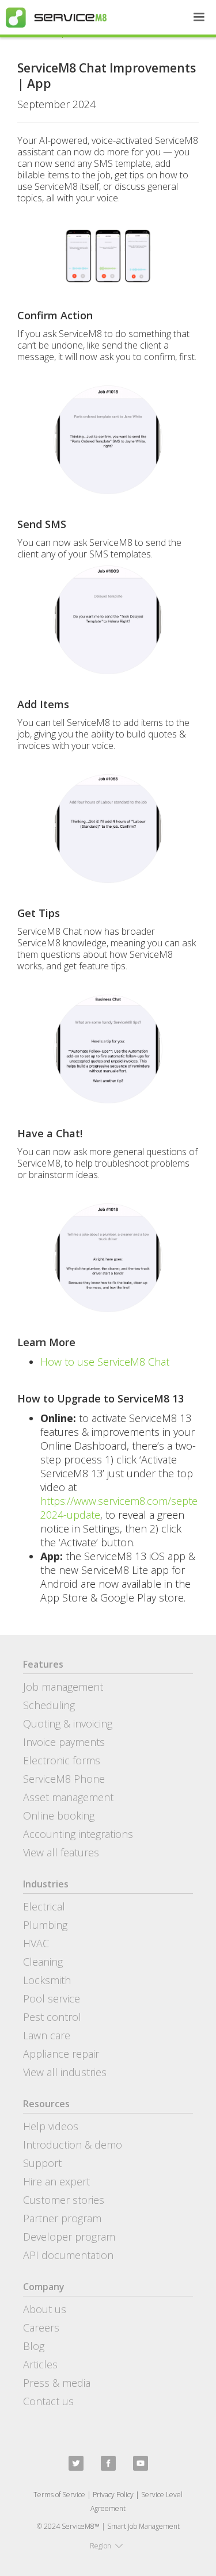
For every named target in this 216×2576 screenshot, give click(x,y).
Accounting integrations (78, 1834)
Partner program (62, 2218)
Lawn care (47, 2035)
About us (45, 2309)
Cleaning (43, 1962)
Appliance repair (61, 2054)
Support (42, 2163)
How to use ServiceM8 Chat (105, 1362)
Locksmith (47, 1980)
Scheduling (49, 1705)
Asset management (68, 1797)
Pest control (52, 2017)
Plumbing (45, 1925)
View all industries (65, 2072)
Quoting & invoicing (68, 1723)
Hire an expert (56, 2181)
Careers (41, 2327)
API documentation (68, 2255)
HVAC (36, 1943)
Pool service (52, 1998)
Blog (34, 2346)
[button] (199, 17)
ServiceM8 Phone (64, 1779)
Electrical (44, 1906)
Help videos (51, 2126)
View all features (61, 1852)
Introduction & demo (73, 2145)
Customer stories (64, 2200)
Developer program (69, 2237)
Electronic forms (62, 1760)
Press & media (57, 2383)
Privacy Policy (113, 2495)
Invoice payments (64, 1742)
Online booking (59, 1816)
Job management (63, 1687)
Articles (40, 2364)
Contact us (48, 2401)
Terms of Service (59, 2495)
